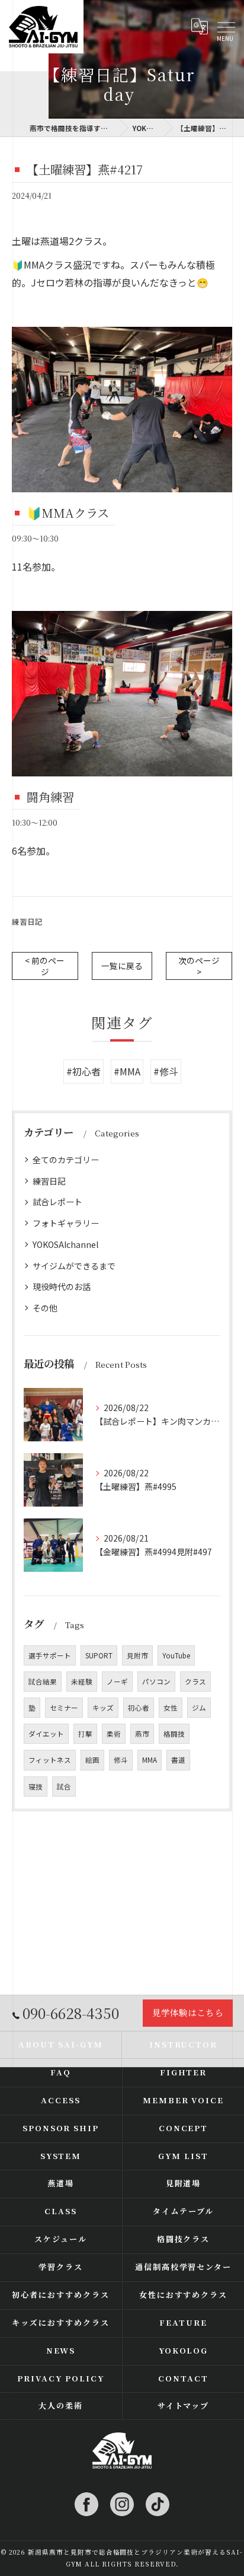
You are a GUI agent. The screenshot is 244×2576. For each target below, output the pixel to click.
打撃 (85, 1734)
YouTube (176, 1655)
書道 (178, 1760)
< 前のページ (45, 966)
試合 (64, 1787)
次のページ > (199, 966)
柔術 (114, 1734)
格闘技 (174, 1734)
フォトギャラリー (66, 1223)
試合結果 (43, 1682)
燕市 (142, 1734)
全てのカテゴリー (66, 1160)
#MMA (127, 1071)
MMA (150, 1760)
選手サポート (50, 1655)
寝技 (36, 1787)
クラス (195, 1682)
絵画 (92, 1760)
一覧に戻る (122, 966)
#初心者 (84, 1071)
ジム (199, 1708)
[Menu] (226, 27)
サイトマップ (184, 2405)
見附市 (137, 1655)
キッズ (103, 1708)
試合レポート (57, 1202)
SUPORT (99, 1655)
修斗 (121, 1760)
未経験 (82, 1682)
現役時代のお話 (62, 1287)
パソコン (156, 1682)
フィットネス (50, 1760)
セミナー (64, 1708)
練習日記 (27, 921)
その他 (45, 1308)
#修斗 (166, 1071)
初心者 (139, 1708)
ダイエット (46, 1734)
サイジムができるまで (74, 1266)
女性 (171, 1708)
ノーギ (117, 1682)
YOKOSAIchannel (65, 1244)
